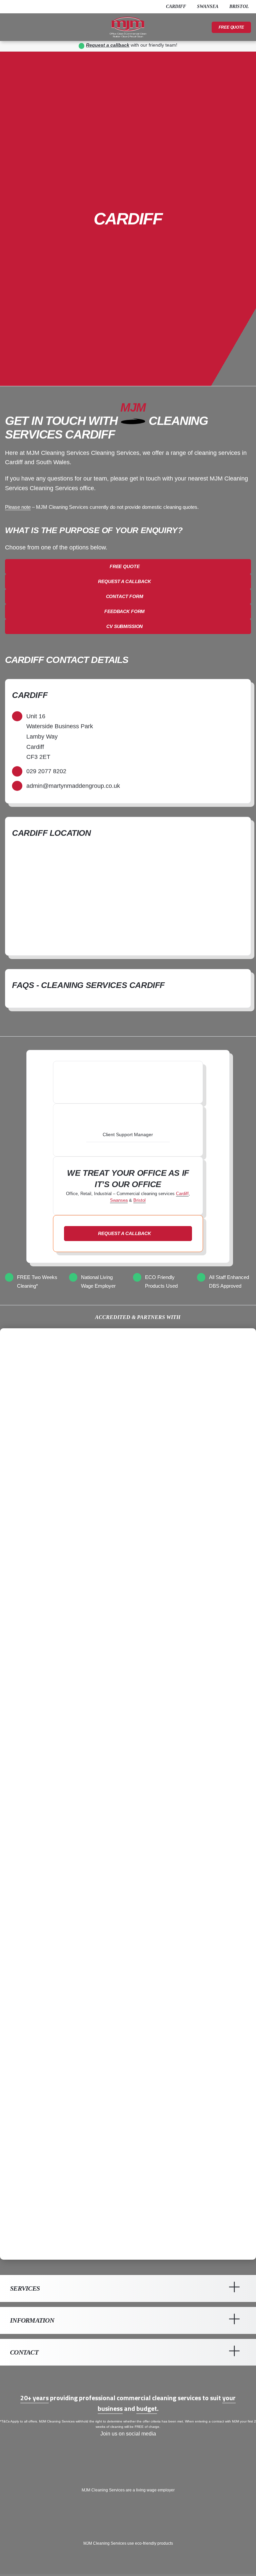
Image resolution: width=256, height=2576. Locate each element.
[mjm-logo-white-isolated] (128, 2380)
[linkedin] (38, 7)
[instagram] (27, 7)
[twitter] (17, 7)
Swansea (119, 1200)
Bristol (139, 1200)
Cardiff (182, 1194)
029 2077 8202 (46, 771)
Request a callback (108, 45)
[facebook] (7, 7)
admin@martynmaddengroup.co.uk (73, 786)
